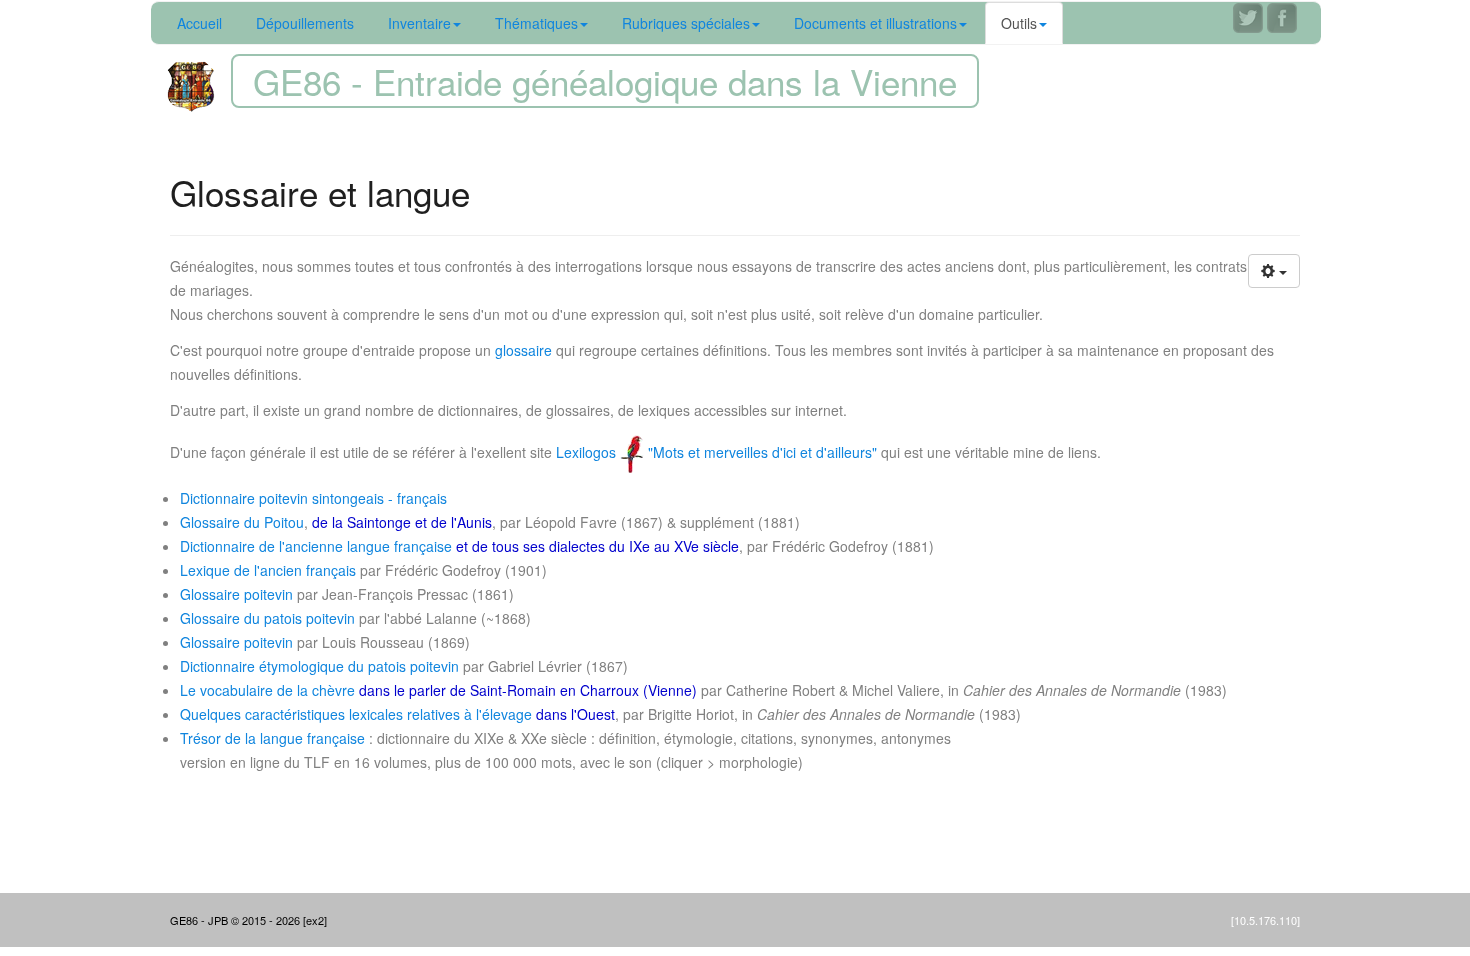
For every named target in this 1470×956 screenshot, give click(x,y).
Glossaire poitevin (236, 594)
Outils (1019, 23)
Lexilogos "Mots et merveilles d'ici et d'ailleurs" (718, 452)
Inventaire (419, 23)
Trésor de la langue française (272, 738)
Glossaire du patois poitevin (267, 618)
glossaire (523, 350)
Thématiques (536, 23)
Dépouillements (305, 23)
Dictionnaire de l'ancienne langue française (316, 546)
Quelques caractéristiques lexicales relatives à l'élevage (356, 714)
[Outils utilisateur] (1274, 271)
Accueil (199, 23)
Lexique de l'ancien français (268, 570)
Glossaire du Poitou (242, 522)
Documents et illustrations (875, 23)
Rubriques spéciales (686, 23)
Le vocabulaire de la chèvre (267, 690)
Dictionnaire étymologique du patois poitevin (319, 666)
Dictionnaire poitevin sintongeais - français (313, 498)
